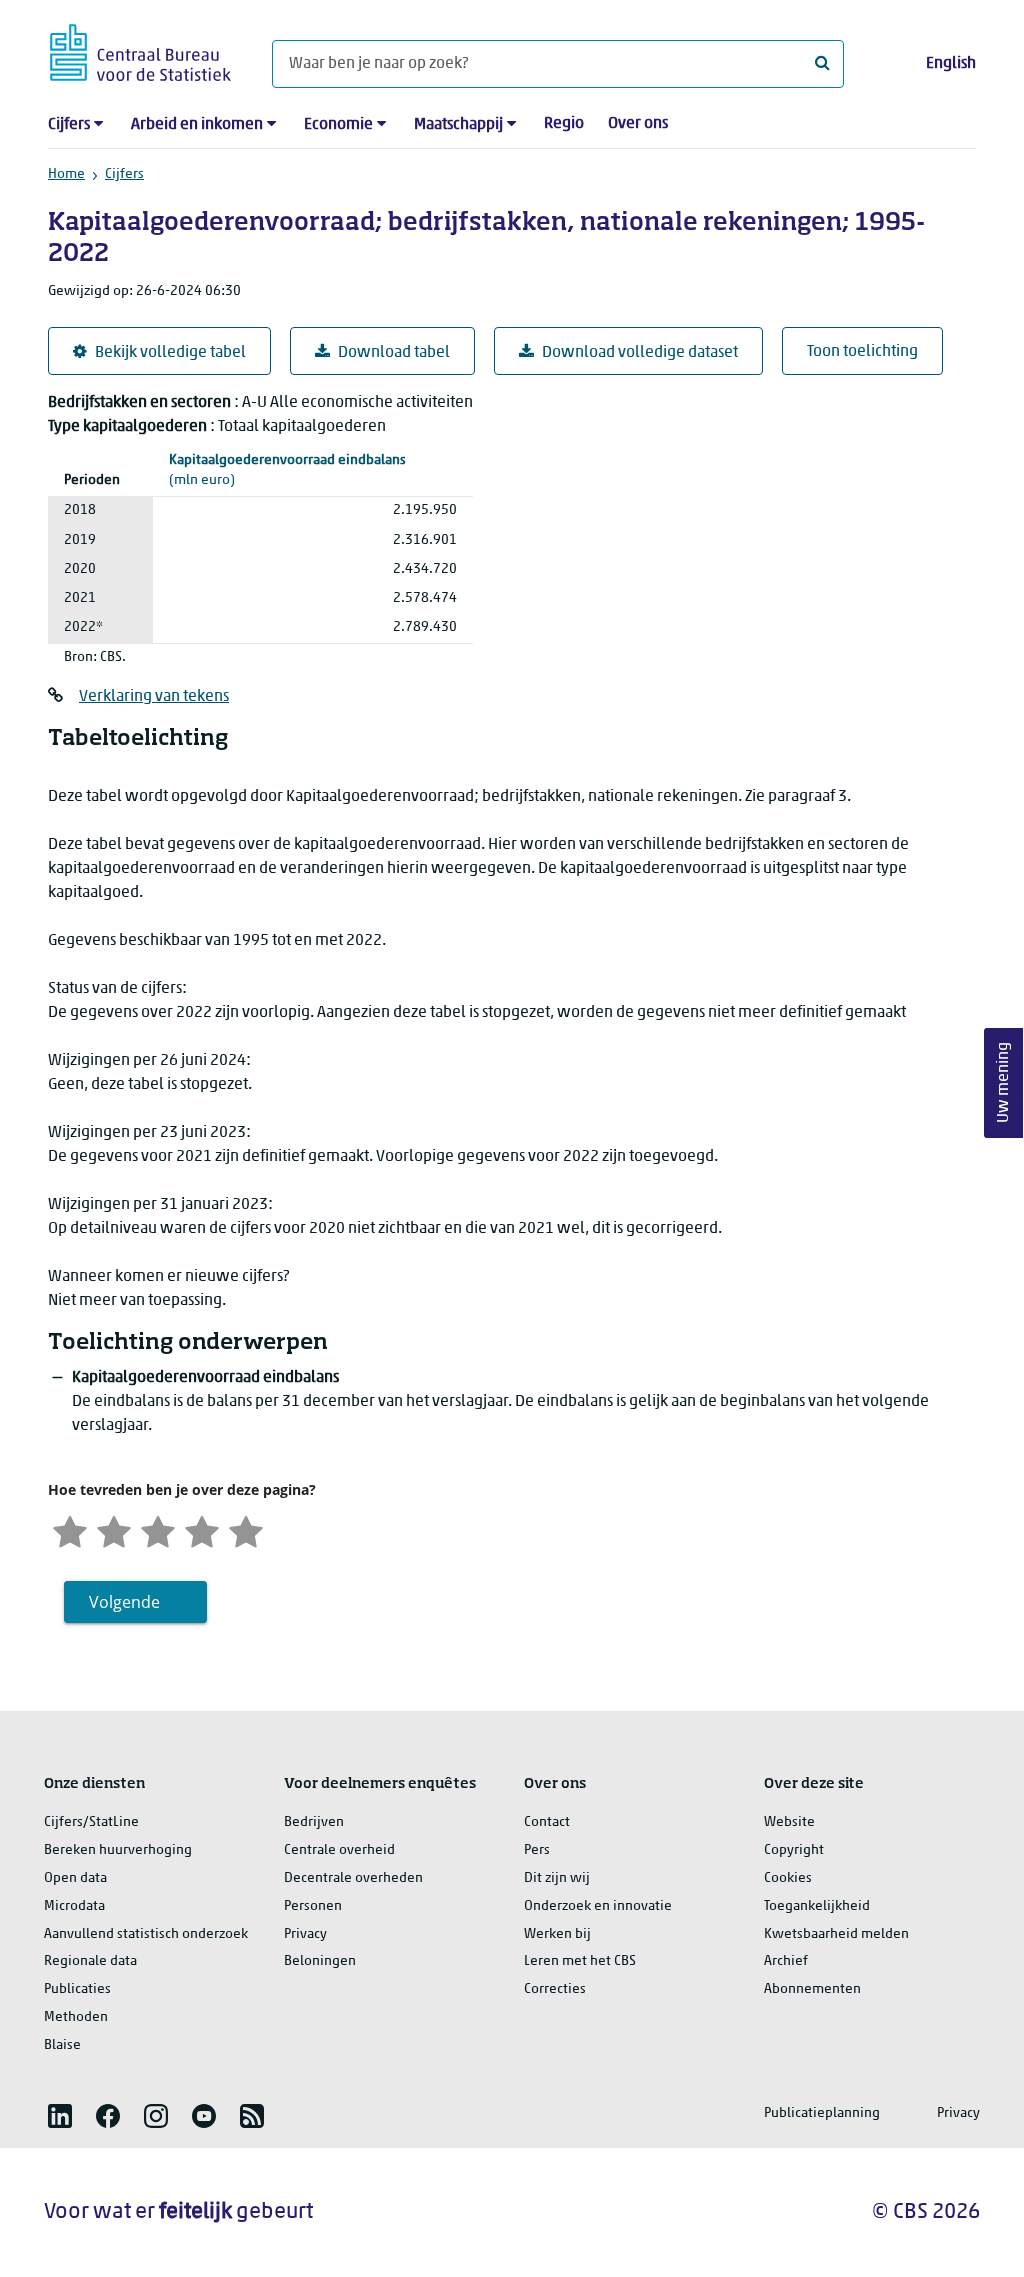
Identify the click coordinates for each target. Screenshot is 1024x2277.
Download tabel (394, 353)
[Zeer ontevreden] (70, 1529)
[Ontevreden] (114, 1529)
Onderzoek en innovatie (598, 1906)
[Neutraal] (158, 1529)
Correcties (555, 1989)
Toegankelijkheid (817, 1906)
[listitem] (60, 2116)
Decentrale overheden (353, 1878)
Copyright (794, 1850)
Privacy (305, 1934)
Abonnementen (812, 1989)
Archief (786, 1961)
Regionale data (90, 1961)
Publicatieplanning (822, 2113)
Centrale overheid (339, 1850)
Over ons (638, 124)
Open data (75, 1878)
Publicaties (77, 1989)
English (951, 64)
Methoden (76, 2017)
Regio (564, 124)
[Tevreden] (202, 1529)
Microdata (74, 1906)
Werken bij (557, 1934)
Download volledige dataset (640, 353)
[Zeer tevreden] (246, 1529)
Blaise (62, 2045)
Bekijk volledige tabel (170, 353)
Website (789, 1822)
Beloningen (320, 1961)
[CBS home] (140, 49)
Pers (537, 1850)
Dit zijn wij (557, 1878)
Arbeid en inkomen (197, 125)
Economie (338, 125)
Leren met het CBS (580, 1961)
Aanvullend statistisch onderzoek (146, 1934)
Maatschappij (458, 125)
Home (66, 174)
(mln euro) (287, 471)
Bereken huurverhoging (118, 1850)
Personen (313, 1906)
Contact (547, 1822)
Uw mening (1004, 1082)
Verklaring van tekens (154, 697)
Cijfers (69, 125)
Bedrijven (314, 1822)
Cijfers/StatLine (91, 1822)
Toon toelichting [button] (862, 352)
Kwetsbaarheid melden (836, 1934)
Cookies (788, 1878)
